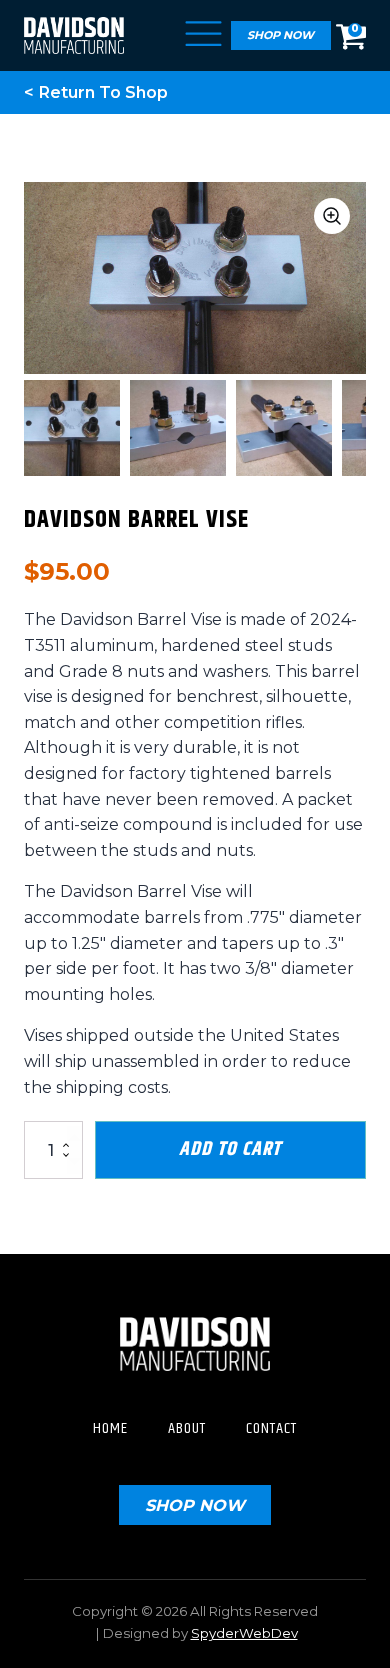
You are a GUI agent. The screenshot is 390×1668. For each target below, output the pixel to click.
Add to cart (230, 1149)
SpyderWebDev (244, 1633)
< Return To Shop (96, 92)
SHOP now (195, 1505)
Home (110, 1428)
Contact (271, 1428)
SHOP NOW (280, 35)
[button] (332, 216)
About (187, 1428)
